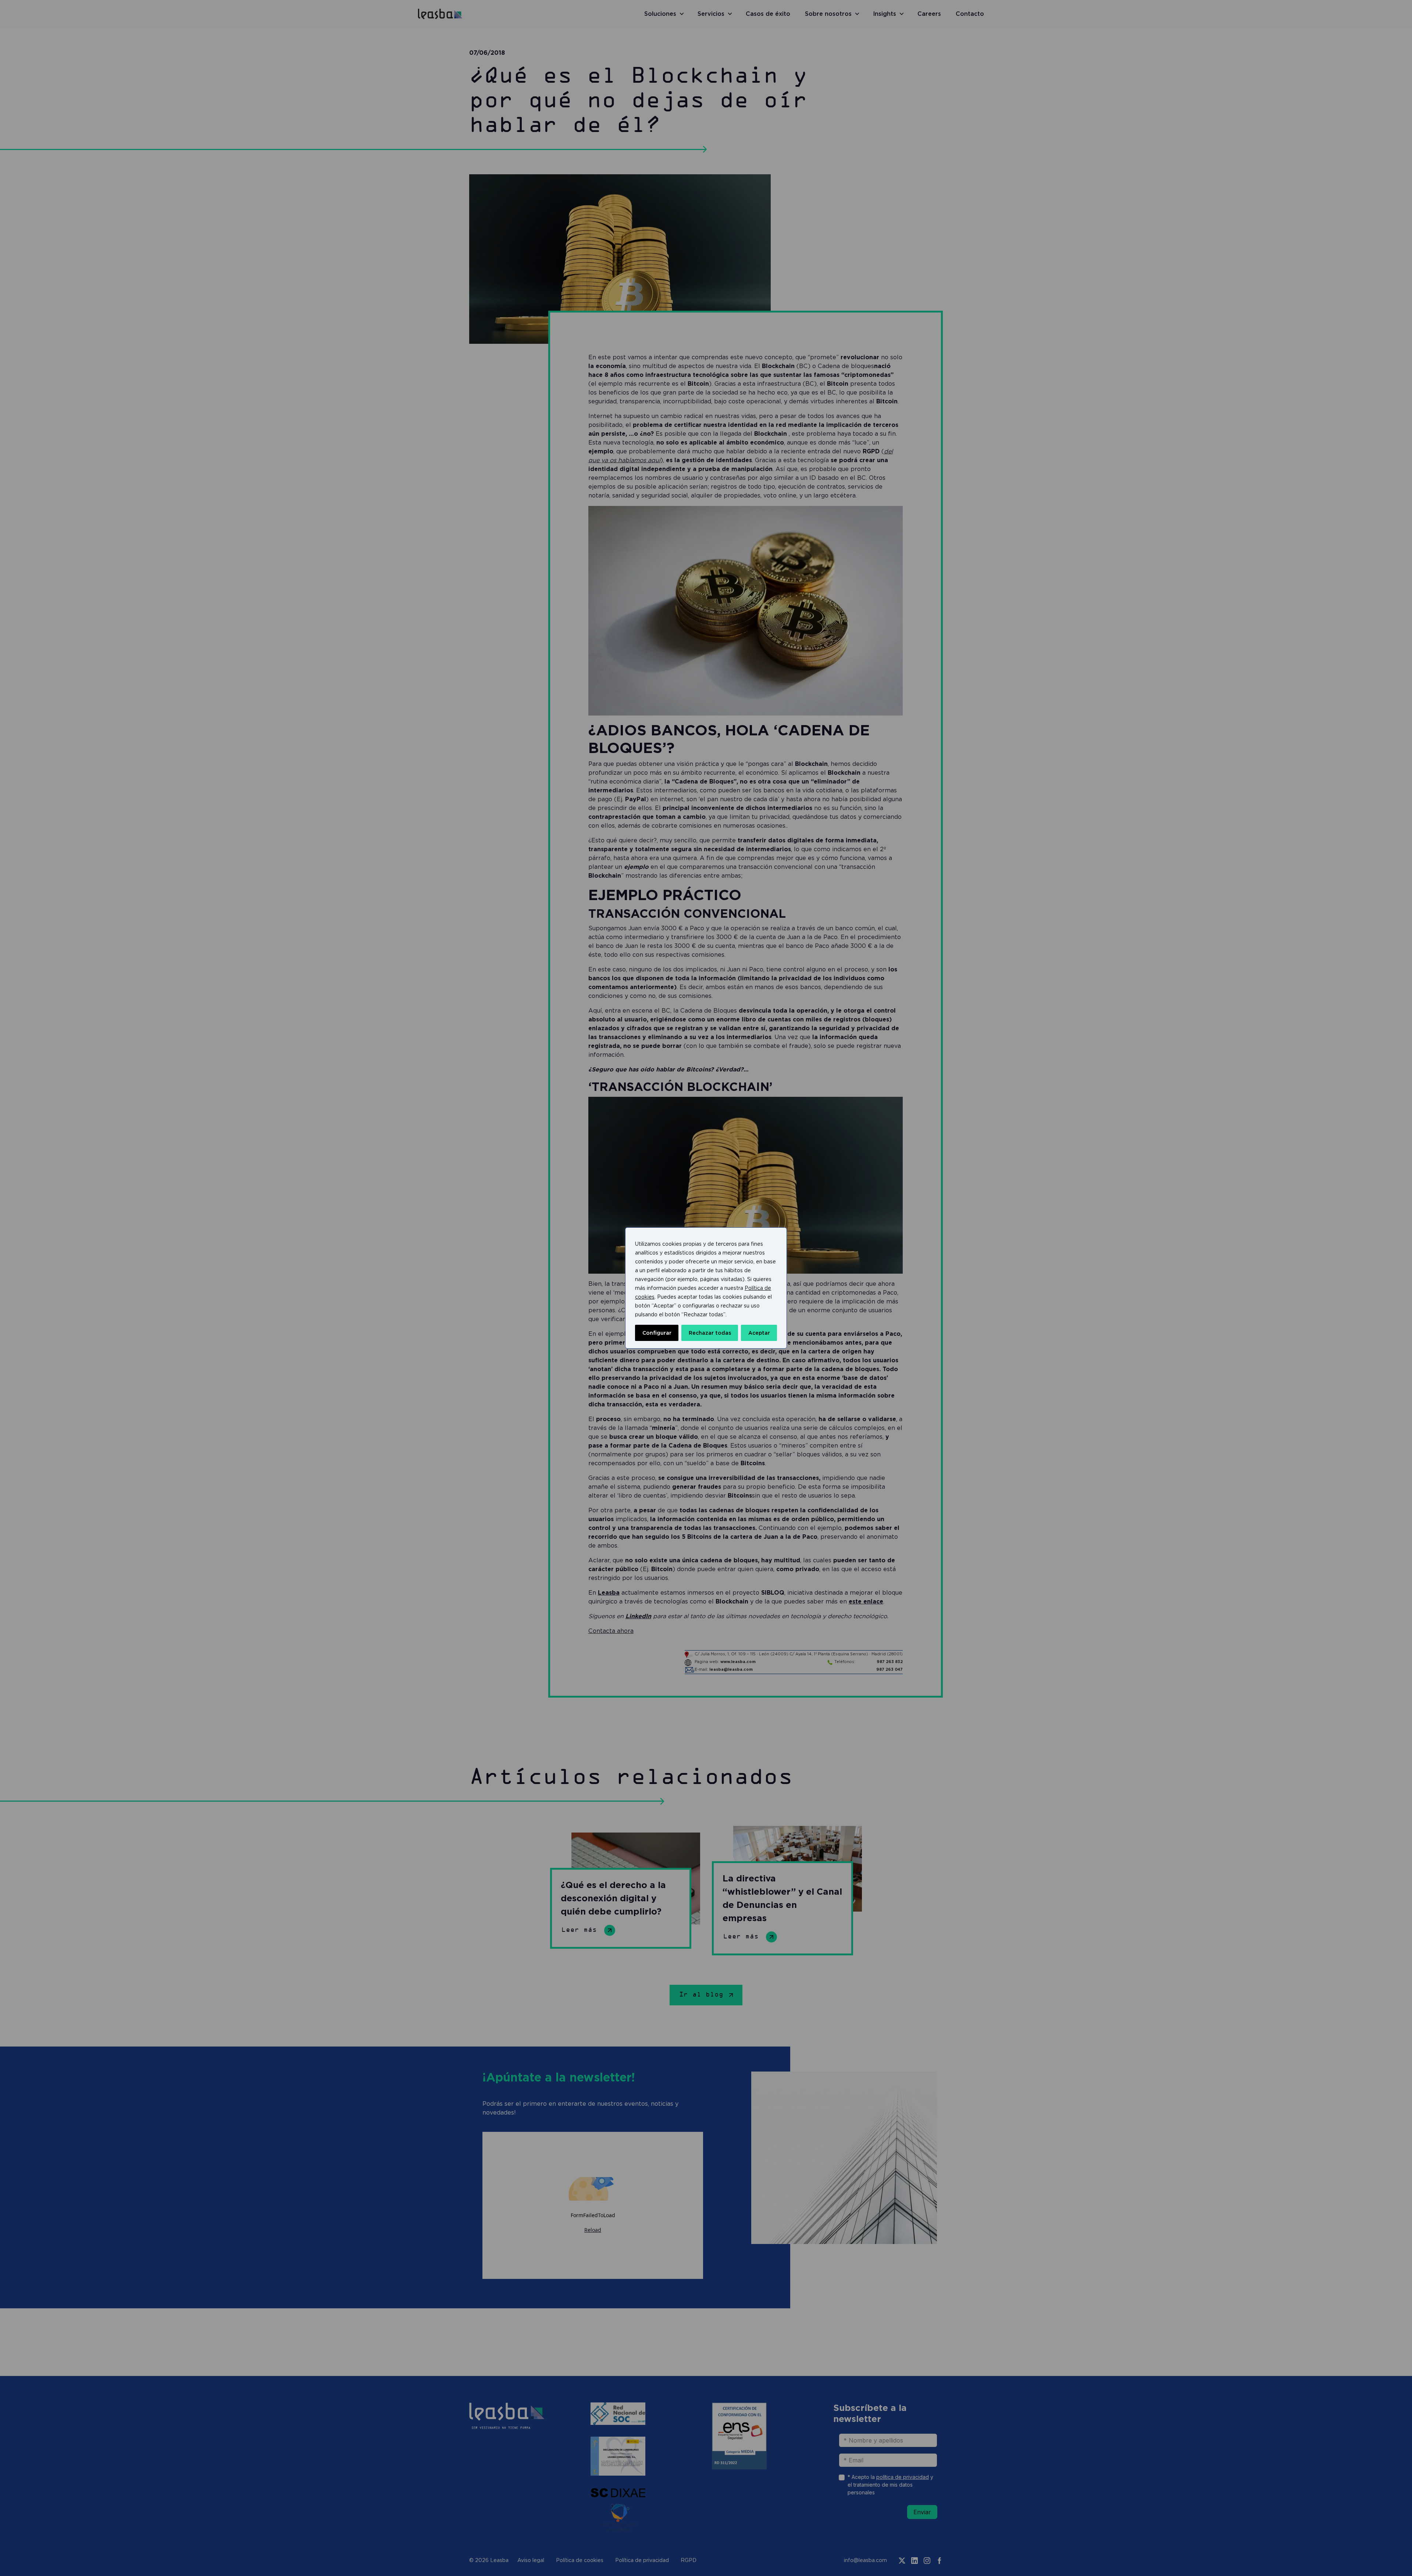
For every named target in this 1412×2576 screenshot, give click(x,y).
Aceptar (759, 1333)
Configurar (657, 1333)
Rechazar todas (710, 1333)
